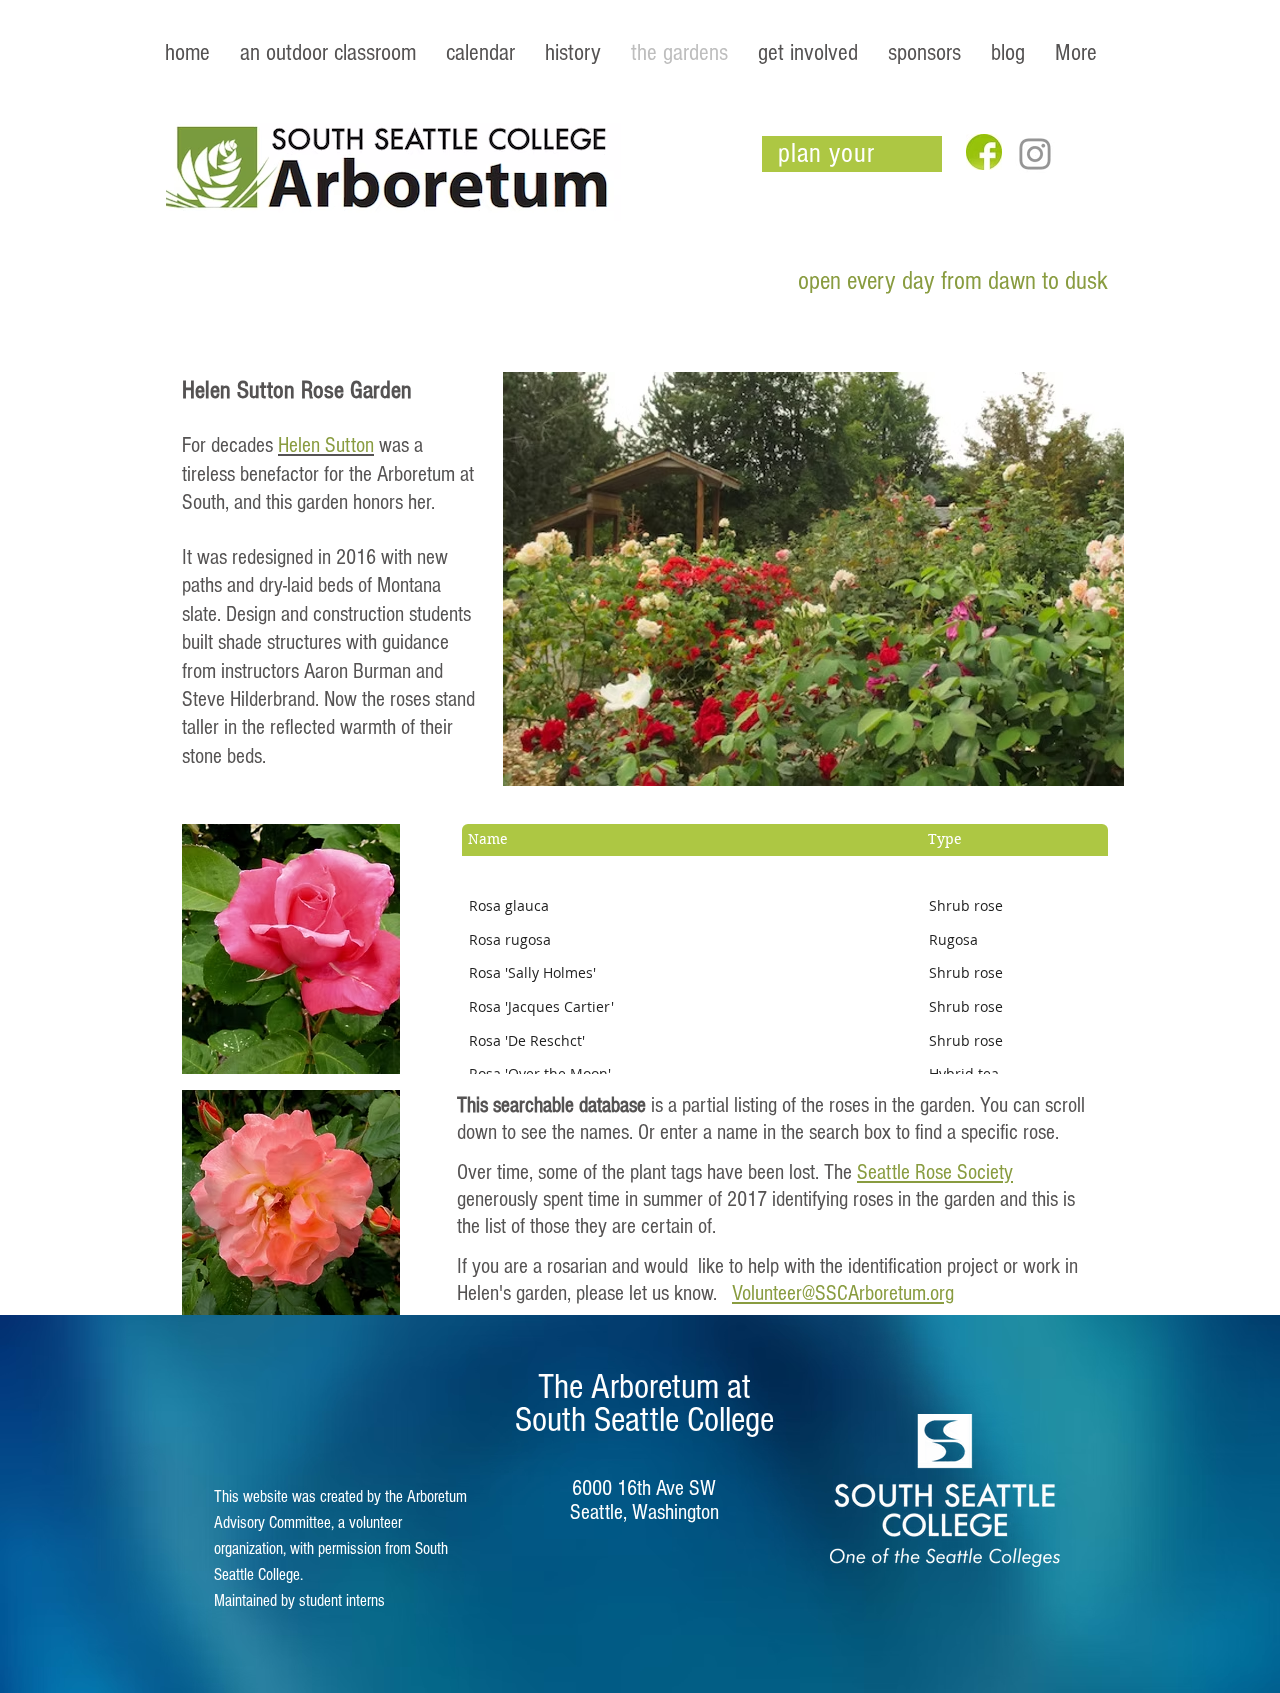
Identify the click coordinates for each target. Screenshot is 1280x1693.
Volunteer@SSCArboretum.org (843, 1293)
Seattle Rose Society (935, 1172)
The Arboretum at (644, 1387)
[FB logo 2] (984, 152)
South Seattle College (644, 1420)
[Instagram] (1035, 154)
